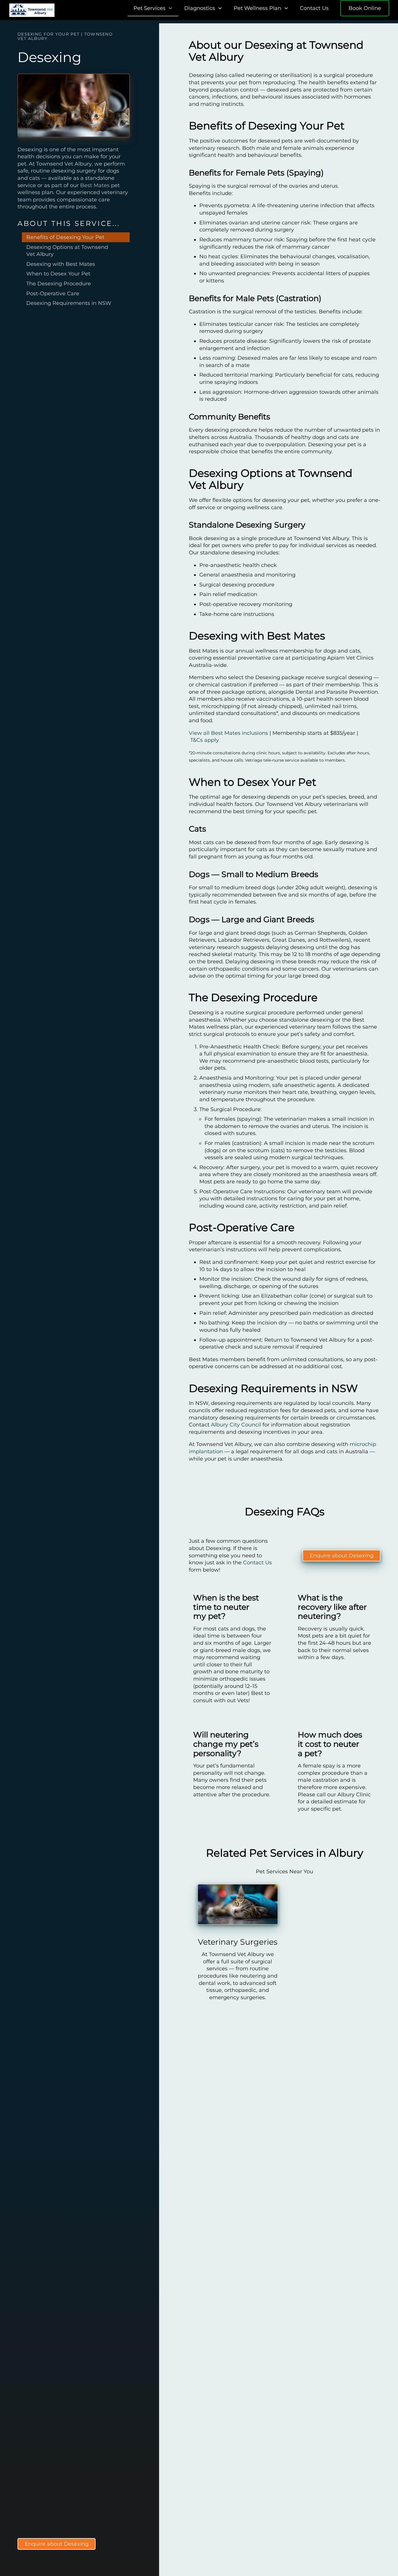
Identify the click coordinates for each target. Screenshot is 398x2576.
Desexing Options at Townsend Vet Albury (67, 251)
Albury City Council (236, 1425)
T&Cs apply (205, 740)
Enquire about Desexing (57, 2544)
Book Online (365, 8)
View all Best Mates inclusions (228, 733)
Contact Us (314, 8)
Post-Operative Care (53, 294)
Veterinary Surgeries (238, 1942)
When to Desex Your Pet (58, 274)
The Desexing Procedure (59, 284)
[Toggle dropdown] (170, 8)
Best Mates (95, 185)
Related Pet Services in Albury (285, 1853)
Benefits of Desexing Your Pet (65, 237)
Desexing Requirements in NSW (69, 303)
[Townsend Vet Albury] (32, 10)
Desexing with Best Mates (61, 264)
